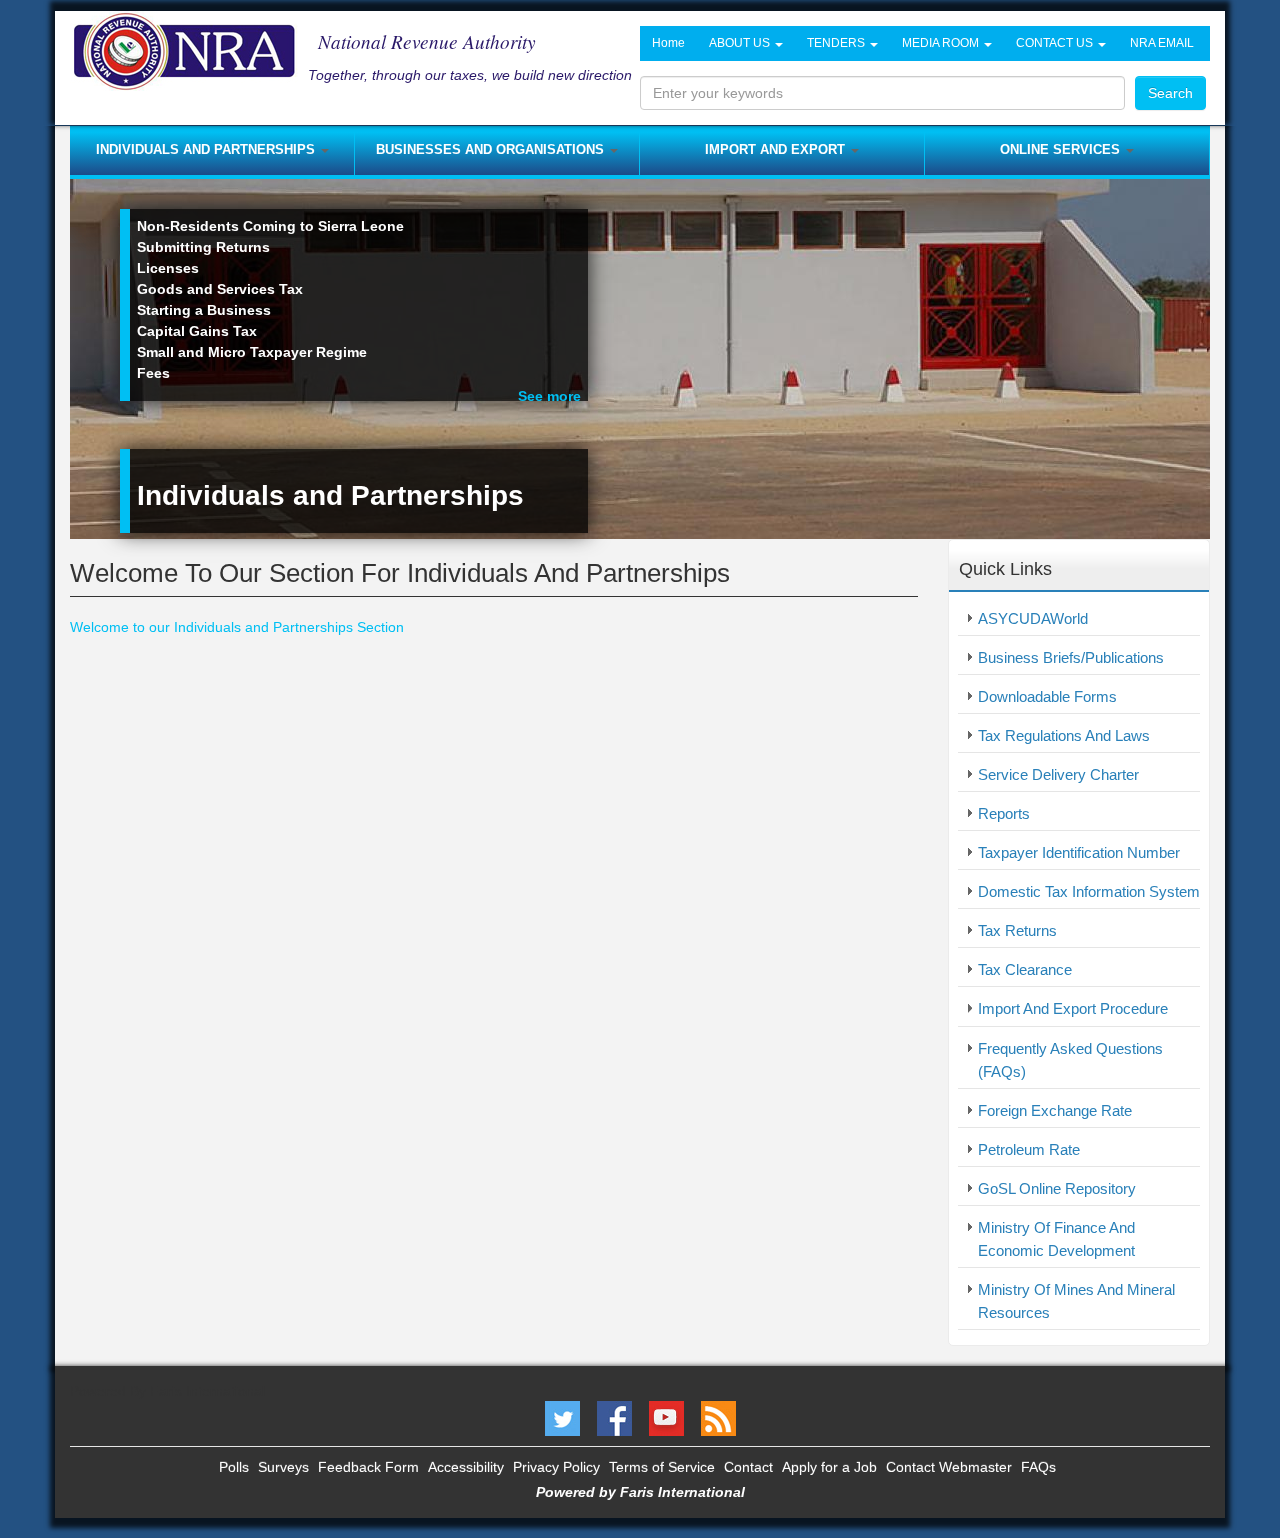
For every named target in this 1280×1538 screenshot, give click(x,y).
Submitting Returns (203, 247)
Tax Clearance (1025, 969)
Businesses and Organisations (492, 149)
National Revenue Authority (427, 41)
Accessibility (466, 1467)
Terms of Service (662, 1467)
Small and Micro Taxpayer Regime (252, 352)
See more (549, 396)
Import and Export (777, 149)
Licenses (168, 268)
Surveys (283, 1467)
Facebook (614, 1418)
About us (741, 43)
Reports (1004, 813)
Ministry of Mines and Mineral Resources (1076, 1301)
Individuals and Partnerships (207, 149)
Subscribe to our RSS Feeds (718, 1418)
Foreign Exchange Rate (1055, 1110)
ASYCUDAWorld (1033, 618)
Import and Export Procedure (1073, 1008)
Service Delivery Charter (1058, 774)
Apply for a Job (829, 1467)
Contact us (1056, 43)
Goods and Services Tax (220, 289)
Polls (234, 1467)
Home (668, 43)
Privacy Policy (556, 1467)
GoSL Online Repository (1057, 1188)
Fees (153, 373)
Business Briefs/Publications (1071, 657)
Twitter (562, 1418)
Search (1170, 93)
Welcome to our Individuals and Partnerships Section (237, 627)
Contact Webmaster (949, 1467)
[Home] (191, 51)
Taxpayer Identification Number (1079, 852)
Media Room (942, 43)
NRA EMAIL (1162, 43)
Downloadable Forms (1047, 696)
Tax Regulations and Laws (1064, 735)
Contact (748, 1467)
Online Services (1062, 149)
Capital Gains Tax (197, 331)
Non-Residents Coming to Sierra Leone (270, 226)
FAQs (1038, 1467)
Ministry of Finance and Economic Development (1056, 1239)
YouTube (666, 1418)
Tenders (837, 43)
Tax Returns (1017, 930)
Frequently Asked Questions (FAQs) (1070, 1060)
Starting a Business (204, 310)
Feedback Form (368, 1467)
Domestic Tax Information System (1089, 891)
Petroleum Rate (1029, 1149)
